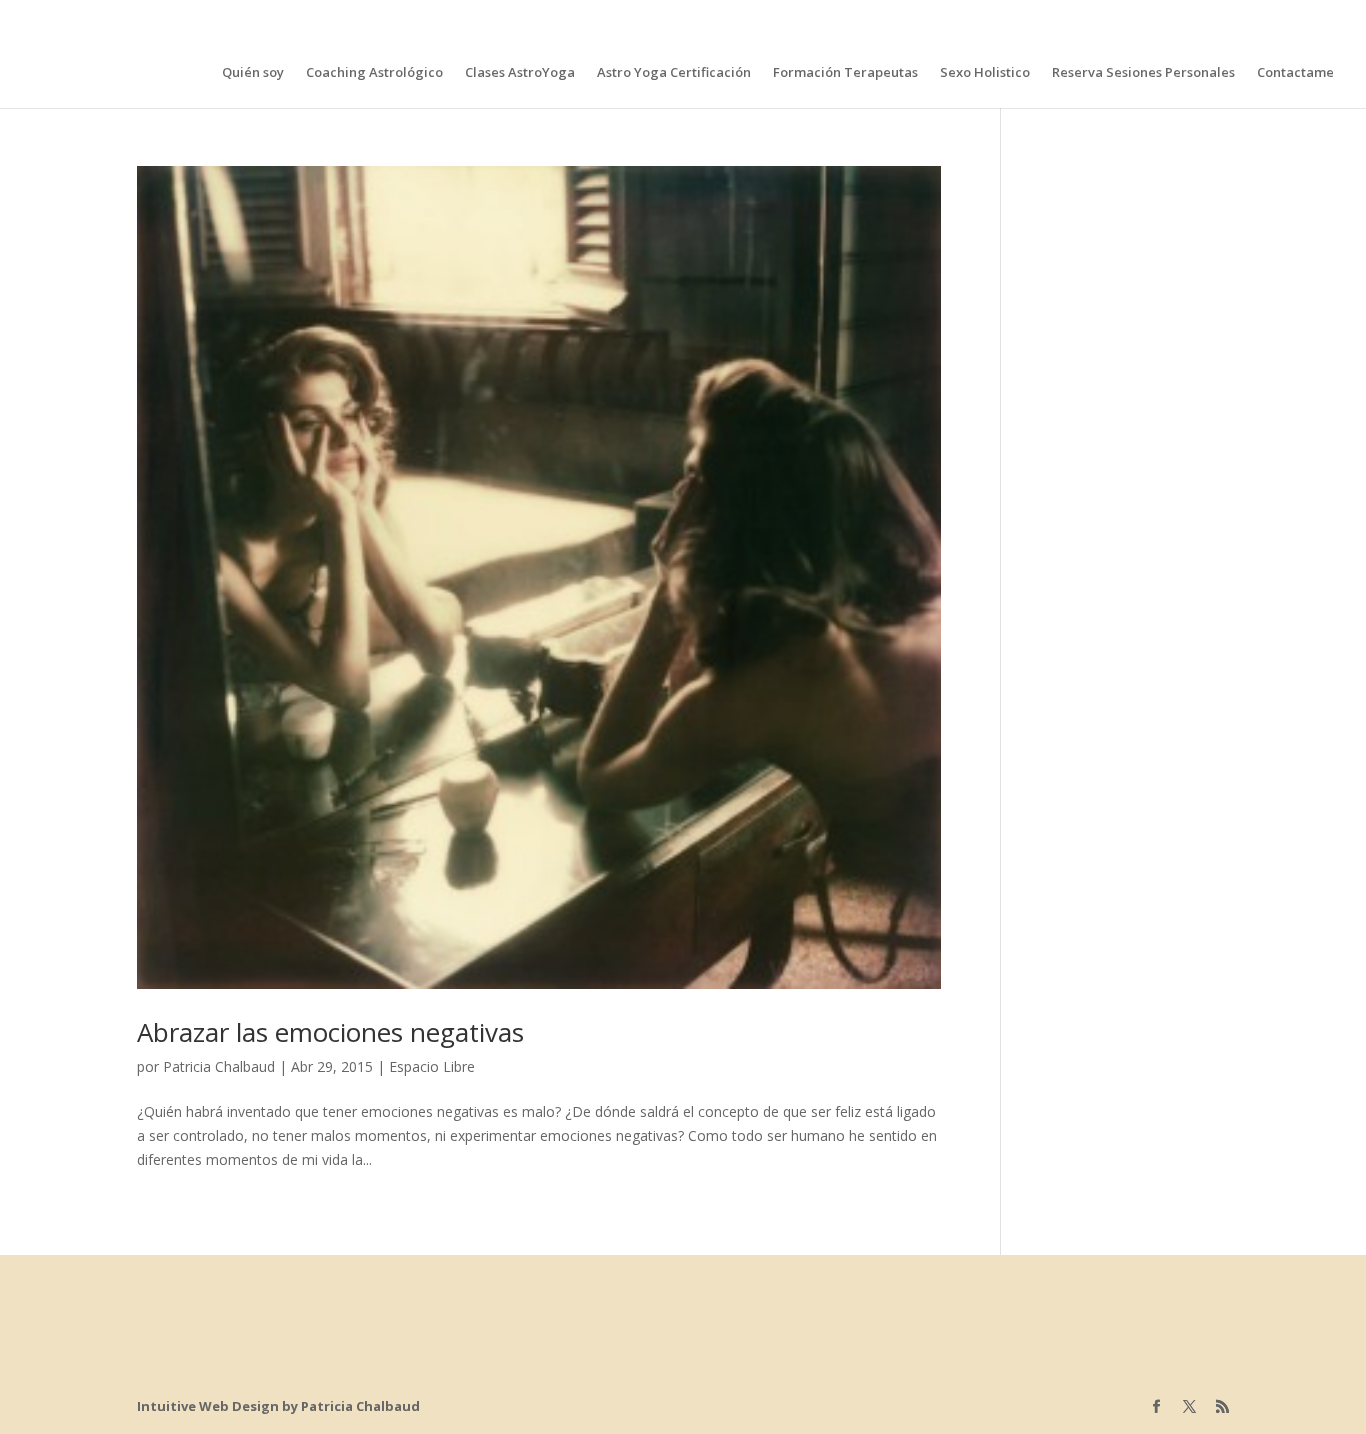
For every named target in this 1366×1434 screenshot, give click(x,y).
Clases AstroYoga (520, 73)
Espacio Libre (432, 1066)
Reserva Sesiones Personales (1143, 73)
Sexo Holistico (985, 73)
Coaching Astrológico (374, 73)
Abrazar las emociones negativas (330, 1032)
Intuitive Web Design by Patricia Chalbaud (278, 1406)
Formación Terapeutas (845, 73)
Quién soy (253, 73)
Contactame (1295, 73)
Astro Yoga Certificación (674, 73)
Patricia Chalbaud (219, 1066)
